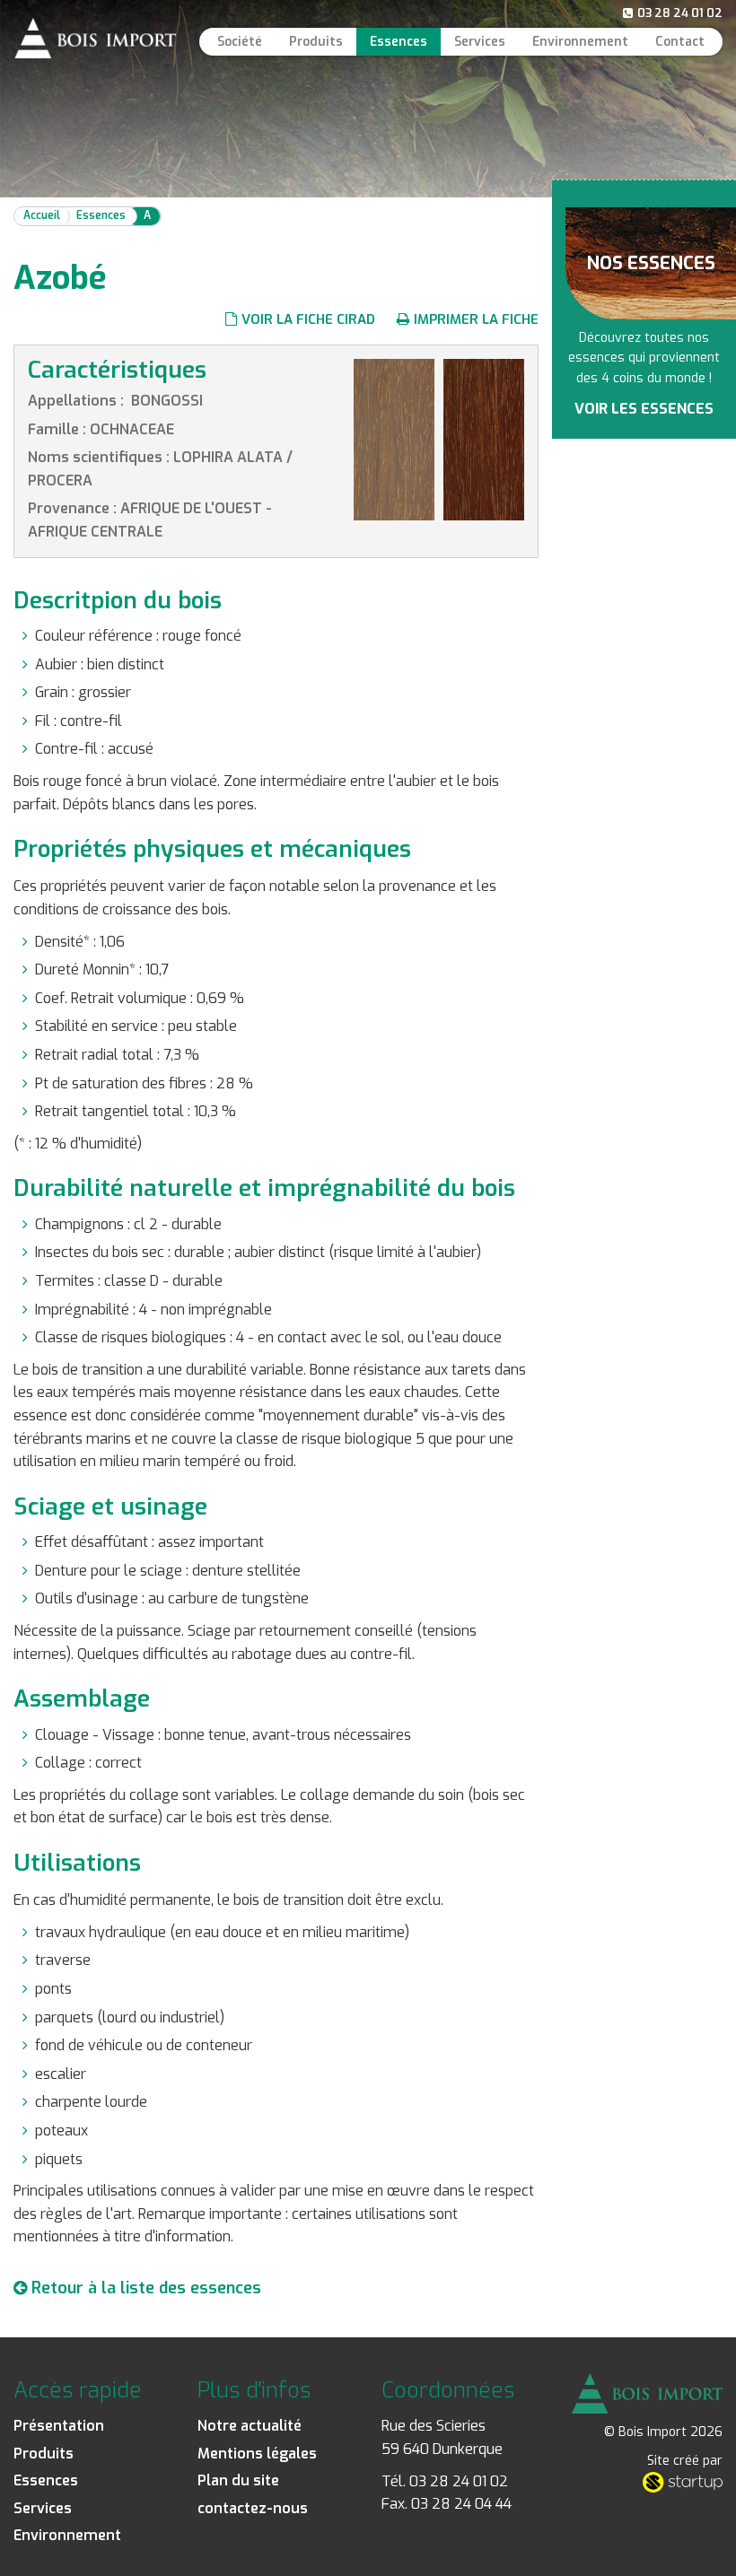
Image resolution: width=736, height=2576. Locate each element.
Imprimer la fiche (476, 319)
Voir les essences (644, 409)
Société (240, 42)
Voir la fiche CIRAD (308, 319)
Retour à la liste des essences (144, 2288)
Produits (316, 42)
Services (480, 42)
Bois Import (95, 38)
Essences (399, 42)
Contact (680, 42)
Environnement (580, 42)
